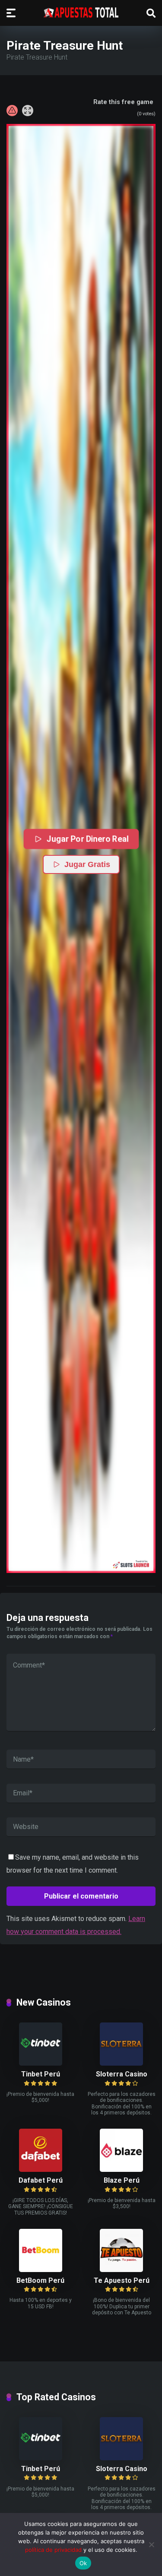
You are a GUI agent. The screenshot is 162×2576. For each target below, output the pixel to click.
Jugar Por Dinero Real (87, 839)
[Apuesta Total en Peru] (81, 13)
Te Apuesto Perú (122, 2280)
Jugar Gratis (87, 864)
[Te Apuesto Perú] (121, 2270)
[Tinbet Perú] (41, 2063)
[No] (151, 2544)
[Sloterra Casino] (121, 2063)
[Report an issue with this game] (12, 111)
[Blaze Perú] (121, 2169)
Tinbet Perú (41, 2074)
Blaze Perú (122, 2180)
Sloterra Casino (122, 2074)
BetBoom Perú (40, 2280)
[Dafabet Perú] (41, 2169)
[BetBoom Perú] (41, 2270)
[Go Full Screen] (28, 111)
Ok (83, 2563)
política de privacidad (53, 2550)
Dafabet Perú (41, 2180)
